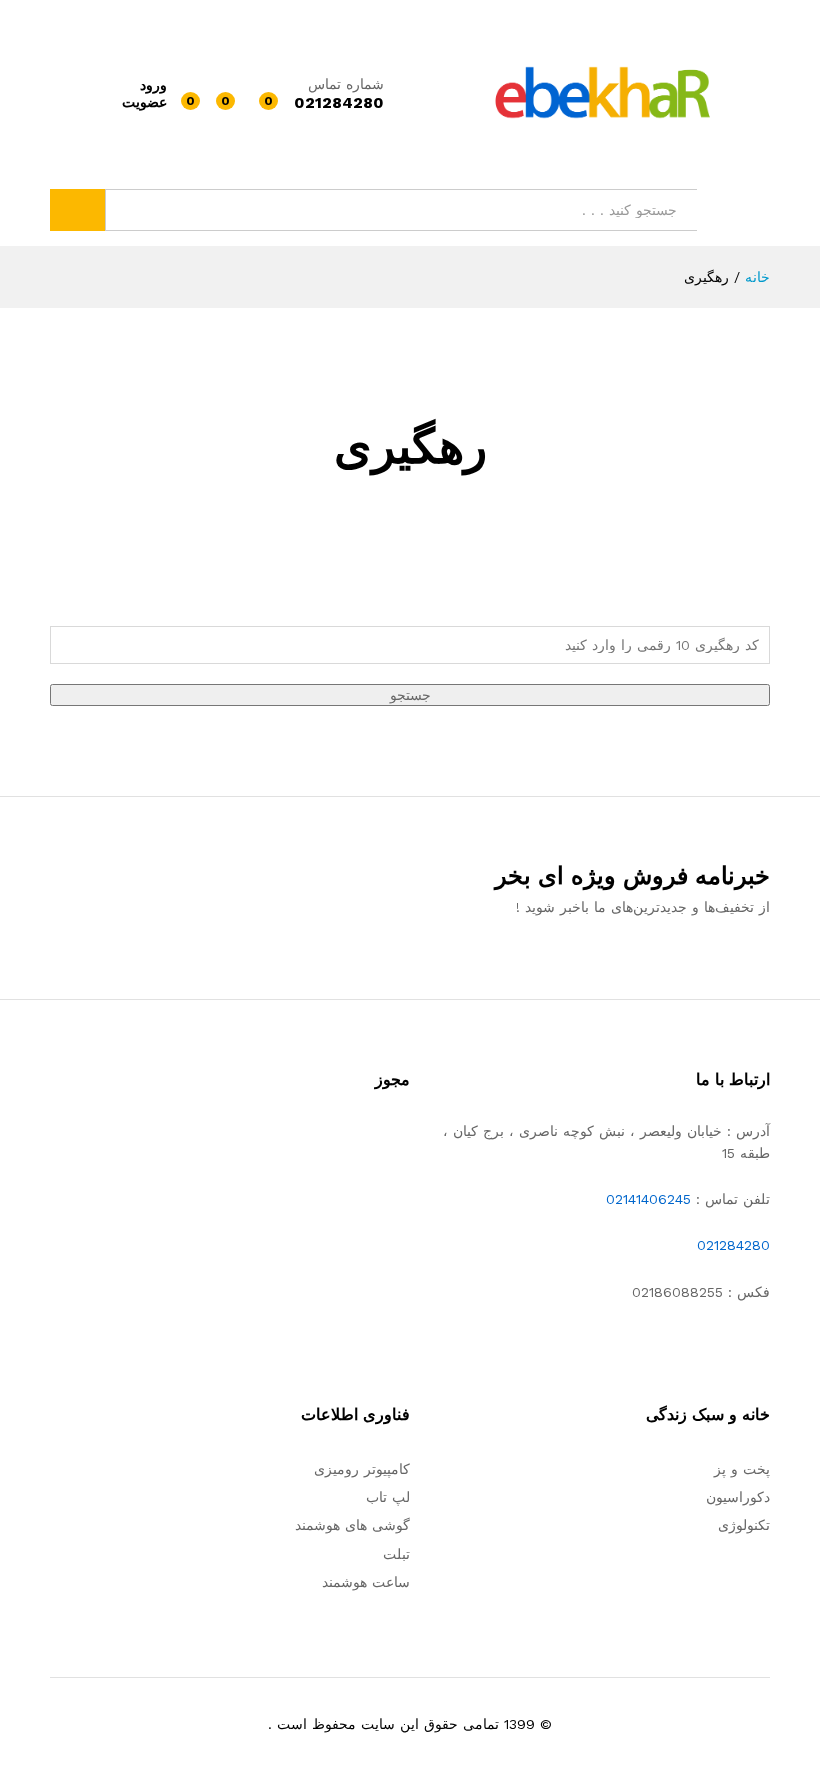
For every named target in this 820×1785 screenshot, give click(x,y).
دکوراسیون (738, 1497)
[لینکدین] (671, 1354)
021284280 (733, 1245)
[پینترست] (640, 1354)
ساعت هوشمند (366, 1582)
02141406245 (648, 1199)
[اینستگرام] (609, 1354)
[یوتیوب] (702, 1354)
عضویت (144, 102)
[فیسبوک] (764, 1354)
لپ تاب (388, 1497)
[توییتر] (733, 1354)
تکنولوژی (744, 1525)
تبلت (396, 1554)
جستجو (77, 210)
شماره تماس (346, 84)
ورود (153, 85)
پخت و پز (742, 1469)
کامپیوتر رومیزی (362, 1469)
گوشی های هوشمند (352, 1525)
